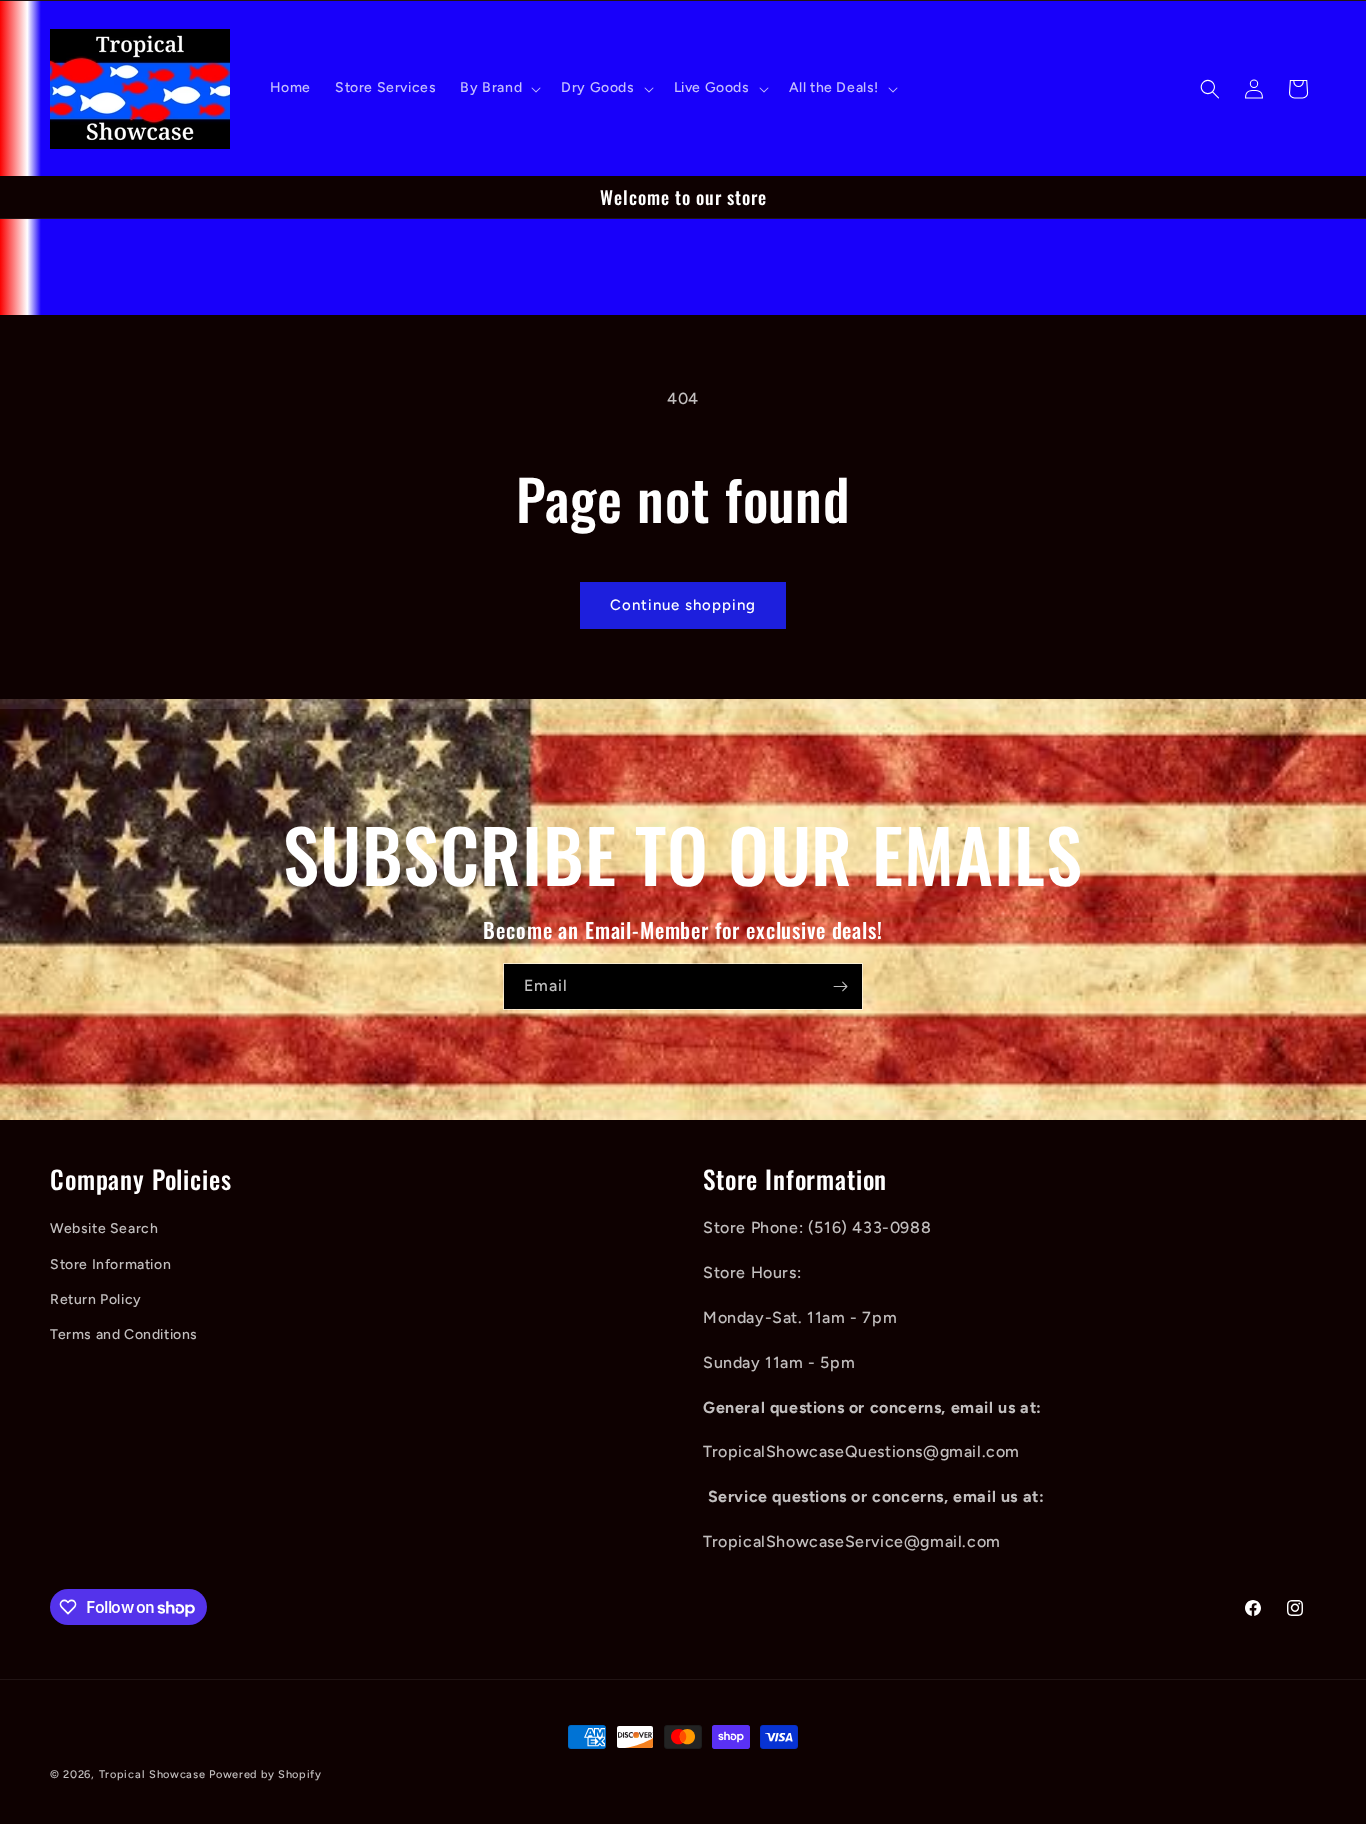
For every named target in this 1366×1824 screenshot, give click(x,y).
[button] (498, 88)
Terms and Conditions (124, 1334)
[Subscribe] (840, 986)
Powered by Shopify (265, 1774)
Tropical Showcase (152, 1774)
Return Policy (96, 1299)
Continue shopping (683, 605)
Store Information (110, 1264)
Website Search (104, 1228)
